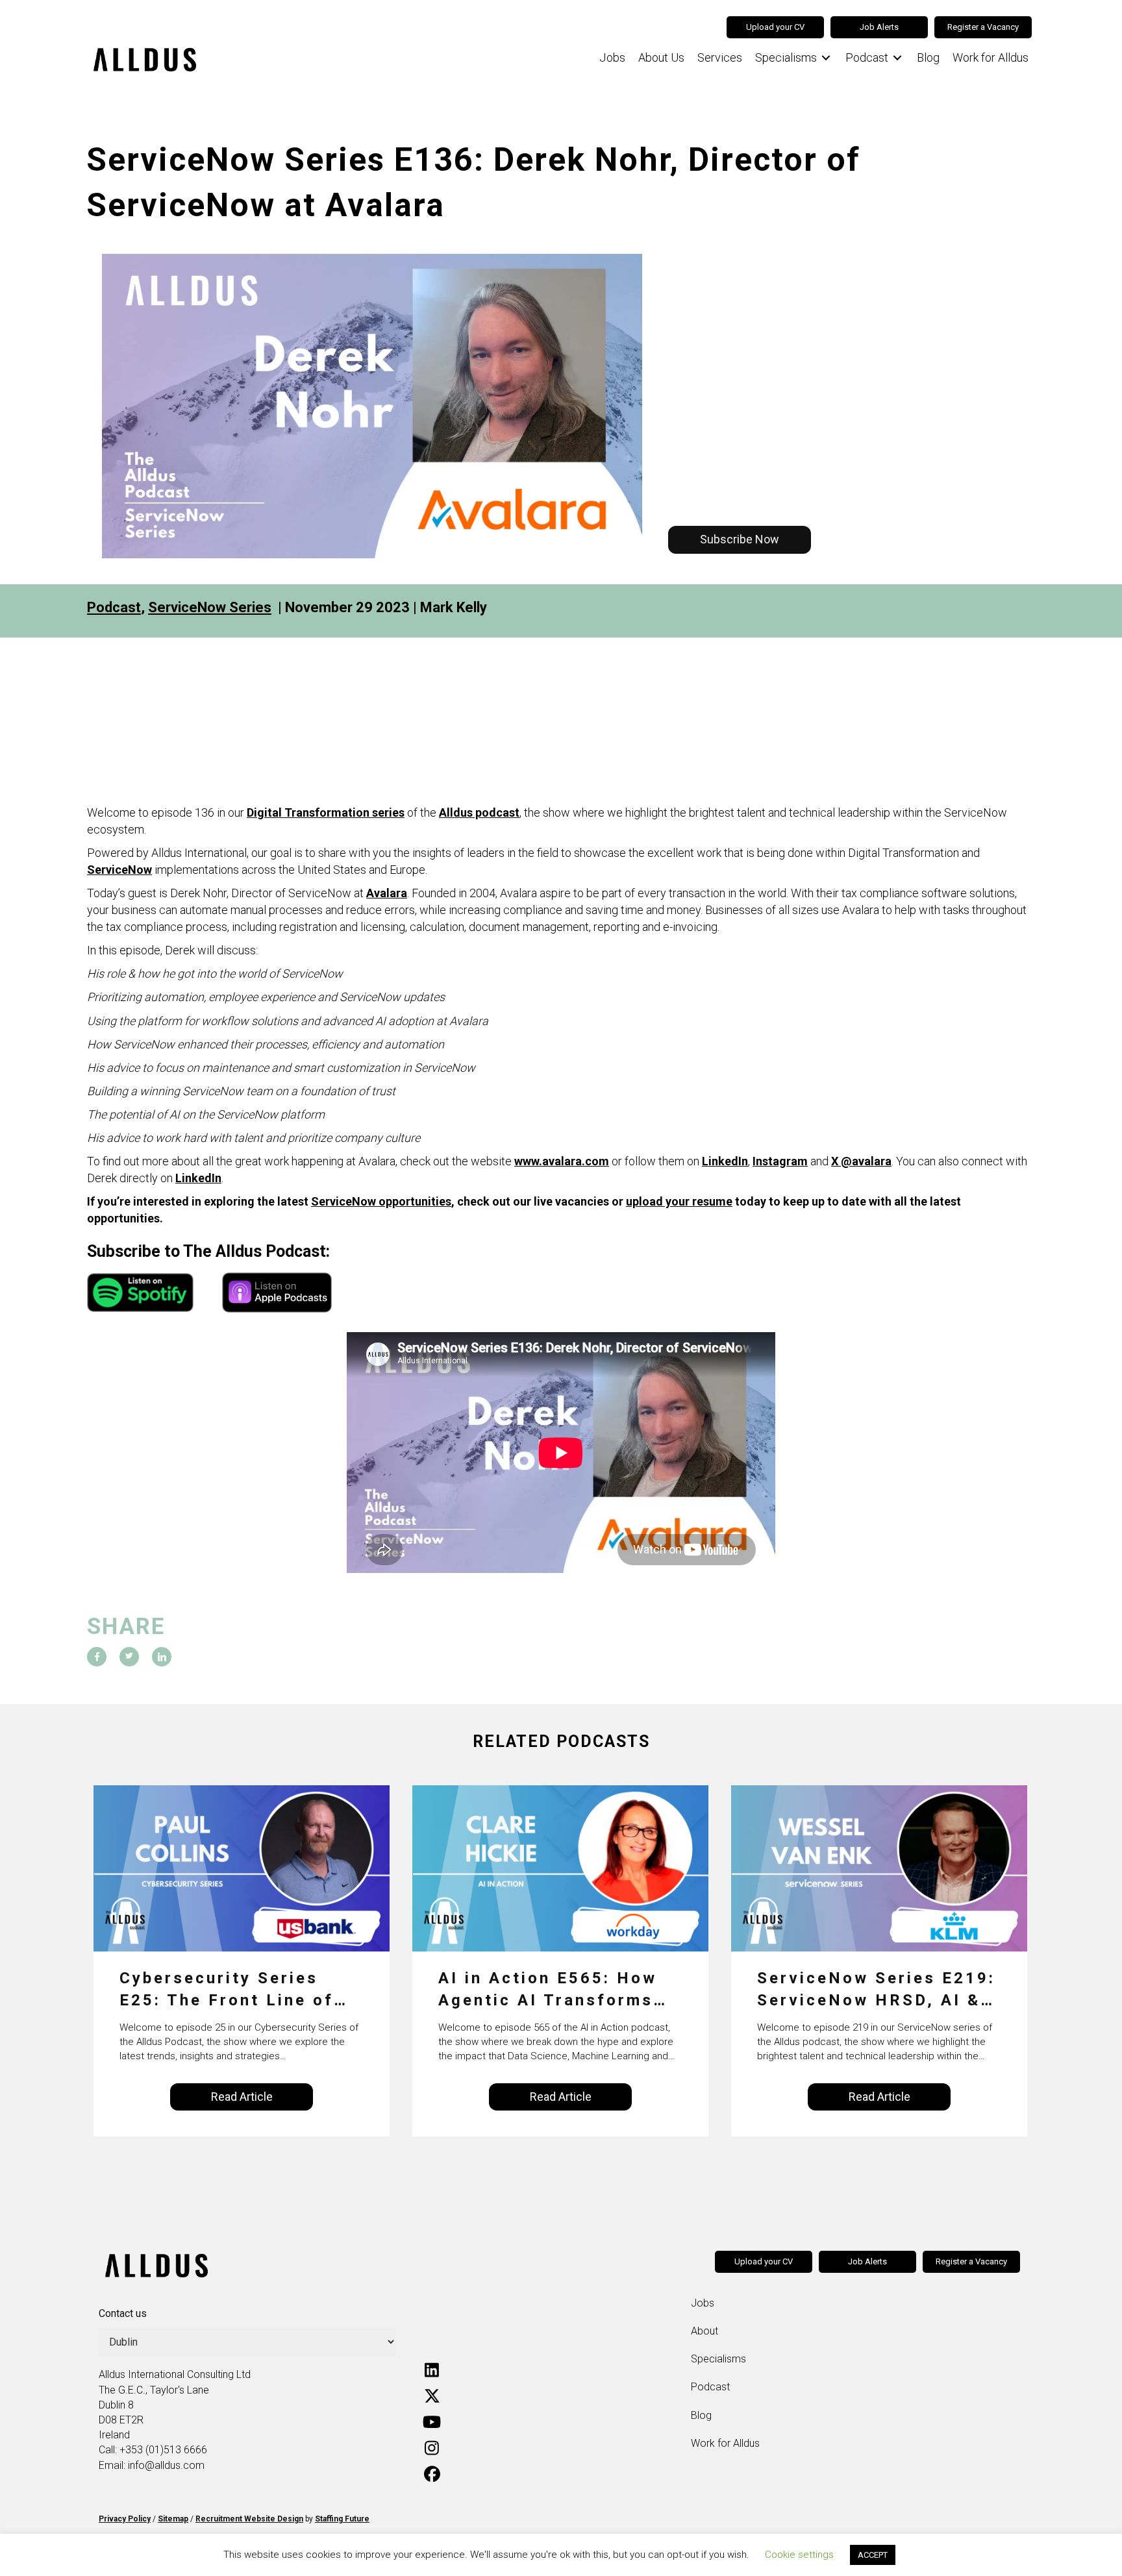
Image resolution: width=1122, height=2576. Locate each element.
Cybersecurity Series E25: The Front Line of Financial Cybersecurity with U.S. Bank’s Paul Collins (232, 1990)
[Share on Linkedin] (162, 1657)
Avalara (387, 893)
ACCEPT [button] (873, 2555)
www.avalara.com (562, 1161)
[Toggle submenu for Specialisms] (826, 58)
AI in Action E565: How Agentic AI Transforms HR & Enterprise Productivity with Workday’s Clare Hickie (549, 1990)
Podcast (114, 607)
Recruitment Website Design (249, 2519)
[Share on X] (129, 1657)
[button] (740, 539)
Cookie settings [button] (799, 2555)
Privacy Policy (125, 2519)
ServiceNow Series (210, 607)
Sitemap (173, 2519)
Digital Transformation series (326, 812)
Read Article (242, 2097)
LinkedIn (725, 1161)
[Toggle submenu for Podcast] (897, 58)
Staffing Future (342, 2519)
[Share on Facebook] (97, 1657)
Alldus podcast (479, 812)
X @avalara (861, 1161)
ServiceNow (119, 870)
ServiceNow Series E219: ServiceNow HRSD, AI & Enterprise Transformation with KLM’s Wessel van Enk (876, 1990)
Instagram (780, 1161)
